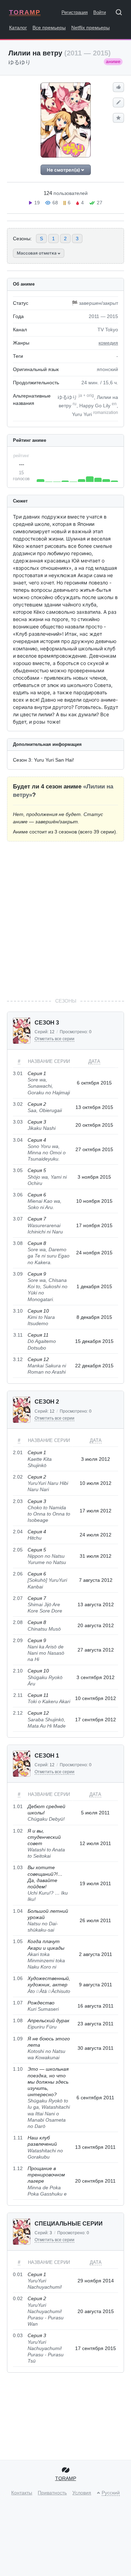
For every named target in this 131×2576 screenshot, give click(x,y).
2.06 (18, 1574)
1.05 (18, 1941)
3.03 (18, 1122)
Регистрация (75, 12)
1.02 (18, 1831)
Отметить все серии (54, 1039)
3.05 (18, 1170)
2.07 (18, 1598)
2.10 (18, 1671)
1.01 (18, 1806)
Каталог (18, 28)
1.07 (18, 2003)
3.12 (18, 1359)
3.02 (18, 1104)
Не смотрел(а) (64, 170)
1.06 (18, 1978)
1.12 (18, 2168)
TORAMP (25, 12)
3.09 (18, 1274)
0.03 (18, 2335)
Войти (100, 12)
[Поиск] (121, 14)
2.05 (18, 1550)
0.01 (18, 2274)
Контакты (22, 2493)
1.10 (18, 2069)
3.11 (18, 1335)
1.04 (18, 1911)
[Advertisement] (65, 919)
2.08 (18, 1622)
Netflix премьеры (90, 28)
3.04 (18, 1140)
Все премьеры (49, 28)
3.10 (18, 1311)
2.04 (18, 1532)
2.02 (18, 1477)
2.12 (18, 1713)
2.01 (18, 1452)
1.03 (18, 1867)
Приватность (52, 2493)
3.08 (18, 1243)
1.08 (18, 2020)
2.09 (18, 1640)
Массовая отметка (37, 253)
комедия (108, 343)
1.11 (18, 2138)
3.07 (18, 1219)
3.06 (18, 1195)
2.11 (18, 1695)
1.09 (18, 2039)
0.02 (18, 2298)
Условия (82, 2493)
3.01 (18, 1073)
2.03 (18, 1501)
